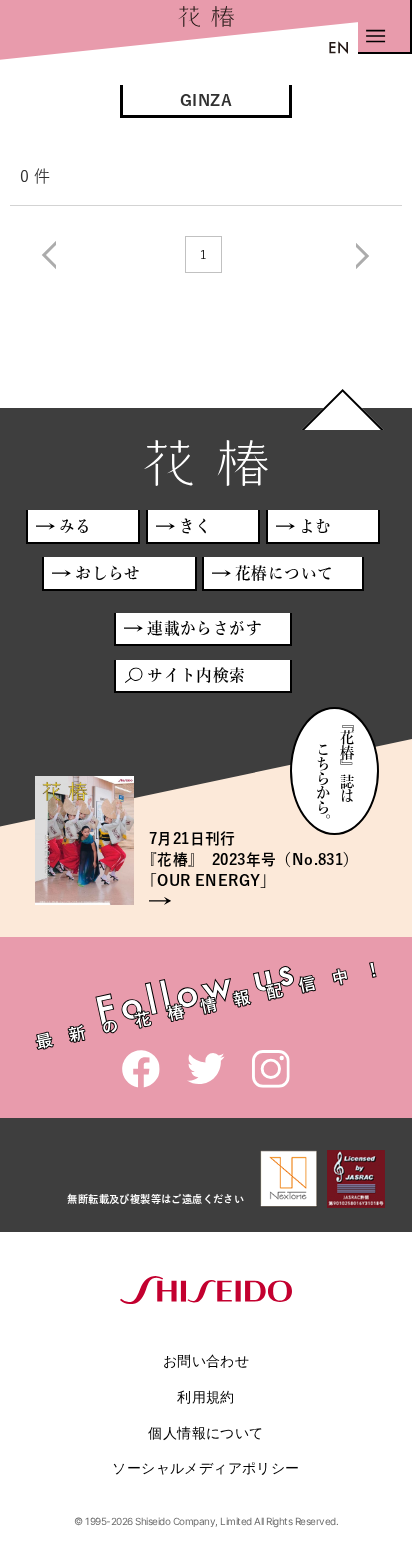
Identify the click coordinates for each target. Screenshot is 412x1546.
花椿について (284, 573)
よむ (315, 526)
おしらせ (108, 573)
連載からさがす (204, 628)
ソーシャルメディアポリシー (205, 1467)
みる (75, 526)
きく (195, 526)
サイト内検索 (196, 675)
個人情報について (205, 1432)
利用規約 (206, 1396)
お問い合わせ (206, 1360)
